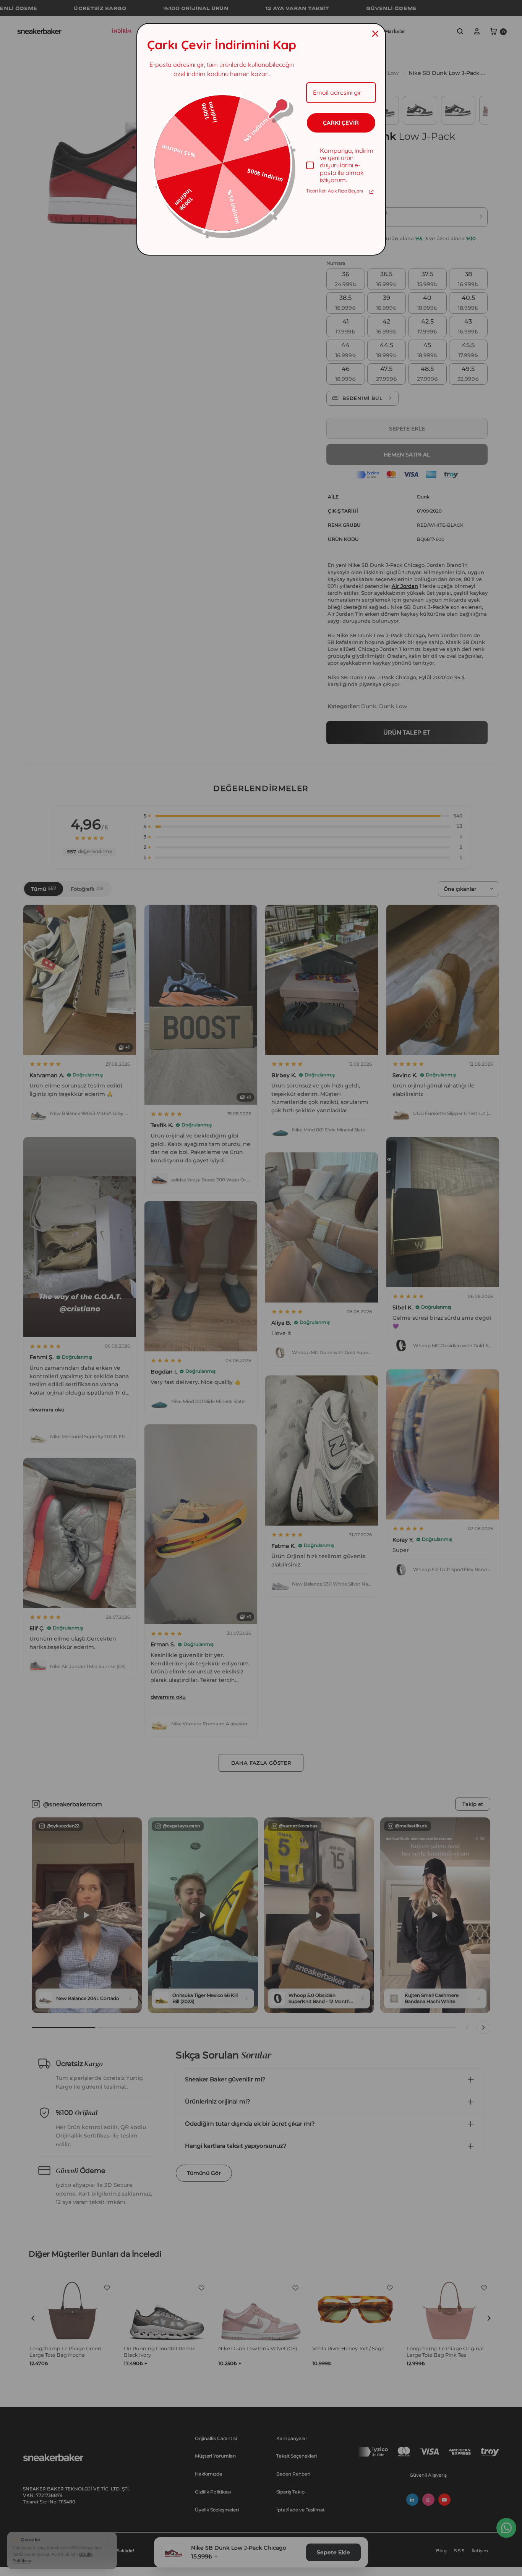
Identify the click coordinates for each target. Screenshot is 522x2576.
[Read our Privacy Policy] (371, 192)
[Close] (375, 34)
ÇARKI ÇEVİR (341, 123)
